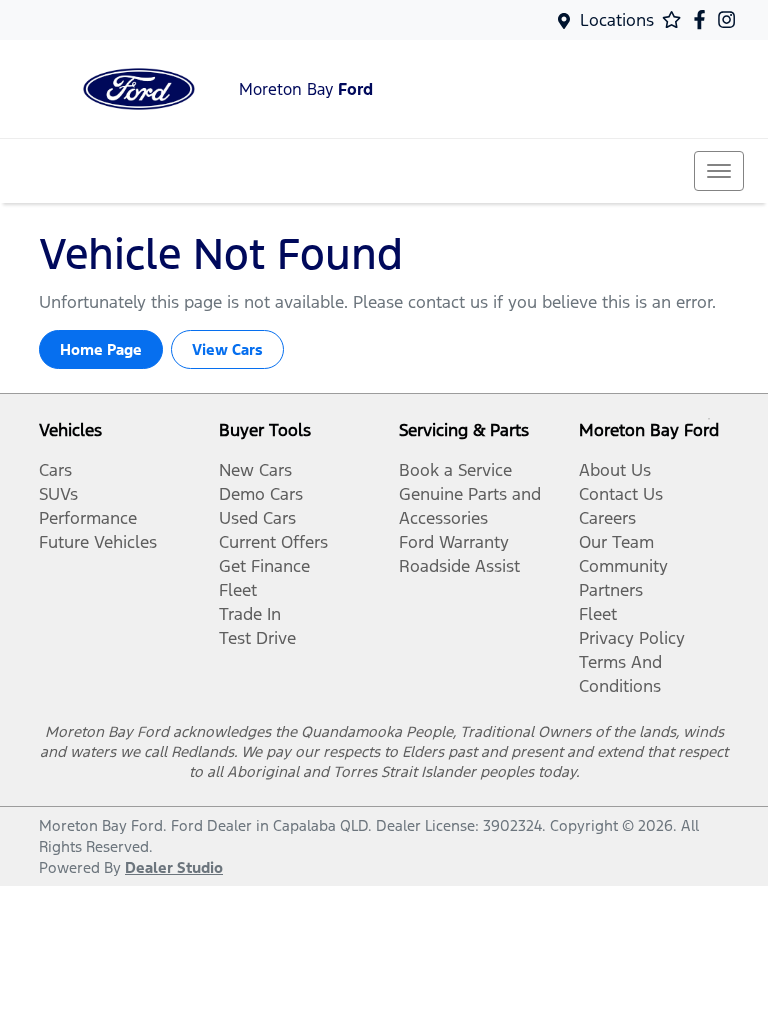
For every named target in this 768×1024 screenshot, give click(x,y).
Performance (88, 518)
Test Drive (257, 638)
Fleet (238, 590)
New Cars (255, 470)
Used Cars (257, 518)
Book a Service (455, 470)
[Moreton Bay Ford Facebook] (703, 19)
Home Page (101, 349)
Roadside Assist (459, 566)
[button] (719, 171)
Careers (607, 518)
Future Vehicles (98, 542)
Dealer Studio (174, 867)
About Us (615, 470)
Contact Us (621, 494)
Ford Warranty (454, 542)
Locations (617, 20)
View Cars (227, 349)
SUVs (58, 494)
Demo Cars (261, 494)
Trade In (250, 614)
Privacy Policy (632, 638)
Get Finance (264, 566)
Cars (55, 470)
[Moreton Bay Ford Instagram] (730, 19)
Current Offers (273, 542)
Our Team (616, 542)
